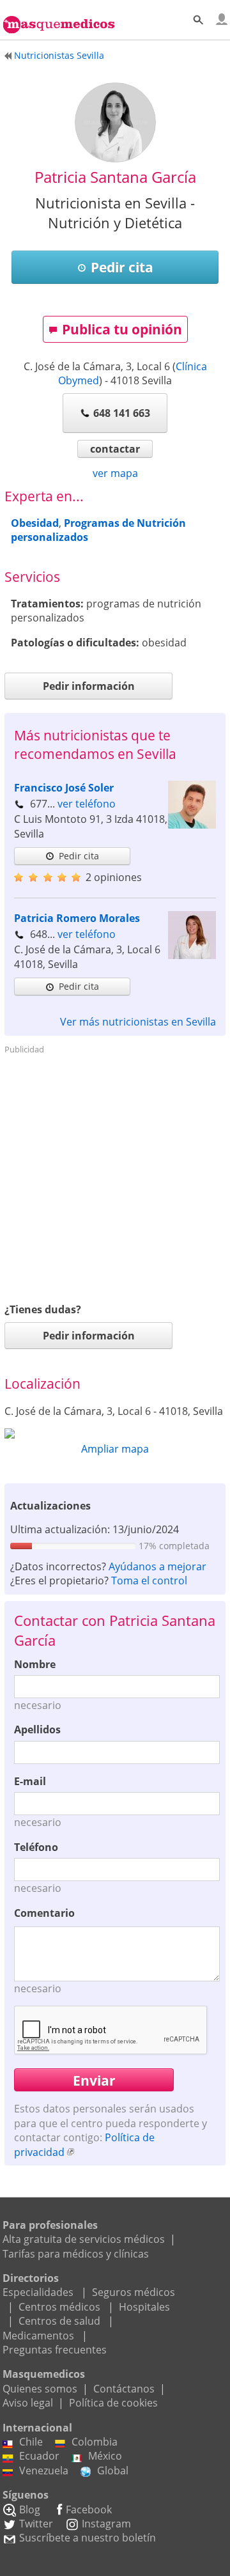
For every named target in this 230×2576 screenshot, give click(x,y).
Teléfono (36, 1847)
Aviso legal (28, 2403)
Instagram (106, 2524)
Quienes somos (40, 2389)
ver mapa (115, 473)
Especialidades (38, 2292)
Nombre (35, 1664)
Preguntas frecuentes (55, 2350)
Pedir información (89, 686)
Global (113, 2471)
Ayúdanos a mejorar (157, 1566)
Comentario (44, 1913)
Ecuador (39, 2456)
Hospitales (144, 2307)
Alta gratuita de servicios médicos (84, 2239)
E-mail (30, 1781)
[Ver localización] (115, 1433)
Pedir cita (122, 267)
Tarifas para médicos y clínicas (76, 2254)
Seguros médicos (134, 2292)
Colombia (95, 2442)
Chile (31, 2442)
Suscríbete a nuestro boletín (88, 2538)
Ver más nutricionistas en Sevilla (138, 1022)
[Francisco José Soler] (192, 825)
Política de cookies (113, 2403)
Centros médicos (59, 2307)
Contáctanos (124, 2389)
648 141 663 (122, 413)
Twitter (36, 2524)
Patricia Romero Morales (77, 918)
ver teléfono (87, 804)
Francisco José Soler (64, 788)
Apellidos (37, 1729)
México (105, 2456)
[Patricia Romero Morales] (192, 955)
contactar (115, 449)
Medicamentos (38, 2336)
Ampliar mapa (115, 1449)
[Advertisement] (115, 1175)
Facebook (89, 2510)
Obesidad (35, 523)
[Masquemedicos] (59, 17)
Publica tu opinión (122, 329)
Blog (30, 2510)
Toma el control (149, 1581)
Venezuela (44, 2471)
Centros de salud (59, 2321)
